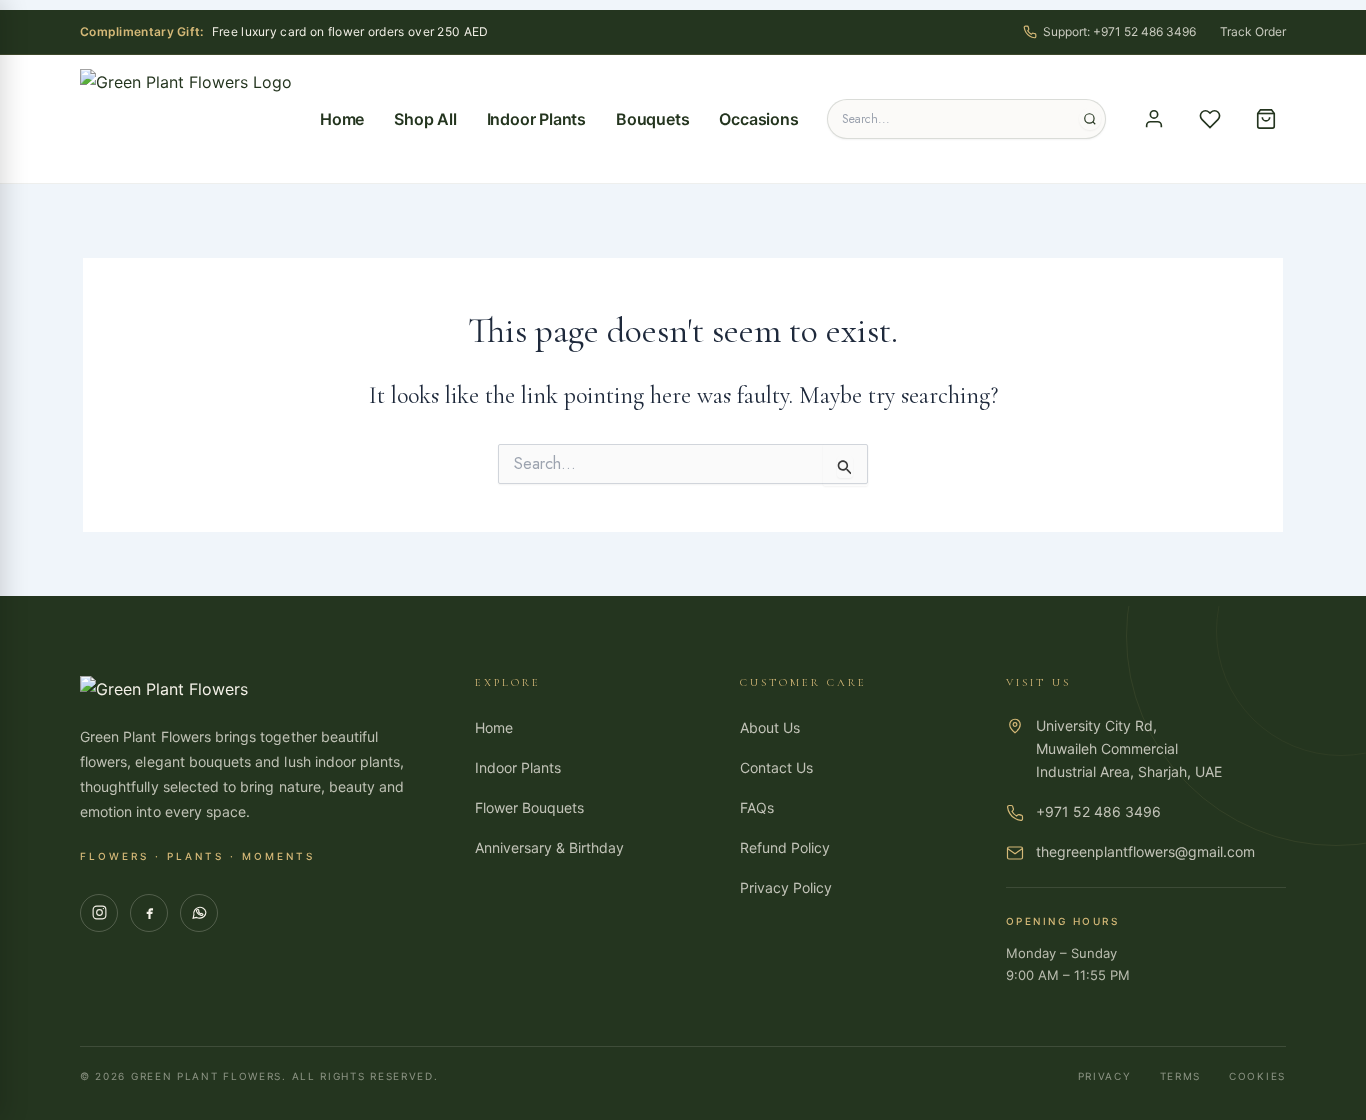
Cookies (1257, 1076)
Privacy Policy (786, 887)
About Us (770, 727)
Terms (1181, 1076)
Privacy (1105, 1076)
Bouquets (652, 119)
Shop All (425, 119)
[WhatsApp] (199, 913)
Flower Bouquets (529, 807)
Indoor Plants (536, 119)
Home (342, 119)
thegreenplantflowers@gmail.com (1145, 851)
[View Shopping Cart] (1266, 119)
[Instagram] (99, 913)
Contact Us (776, 767)
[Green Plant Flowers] (186, 119)
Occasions (758, 119)
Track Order (1253, 31)
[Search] (1090, 119)
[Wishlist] (1210, 119)
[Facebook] (149, 913)
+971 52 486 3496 (1098, 811)
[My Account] (1154, 119)
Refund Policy (785, 847)
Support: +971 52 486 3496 (1119, 31)
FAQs (757, 807)
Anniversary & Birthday (549, 847)
